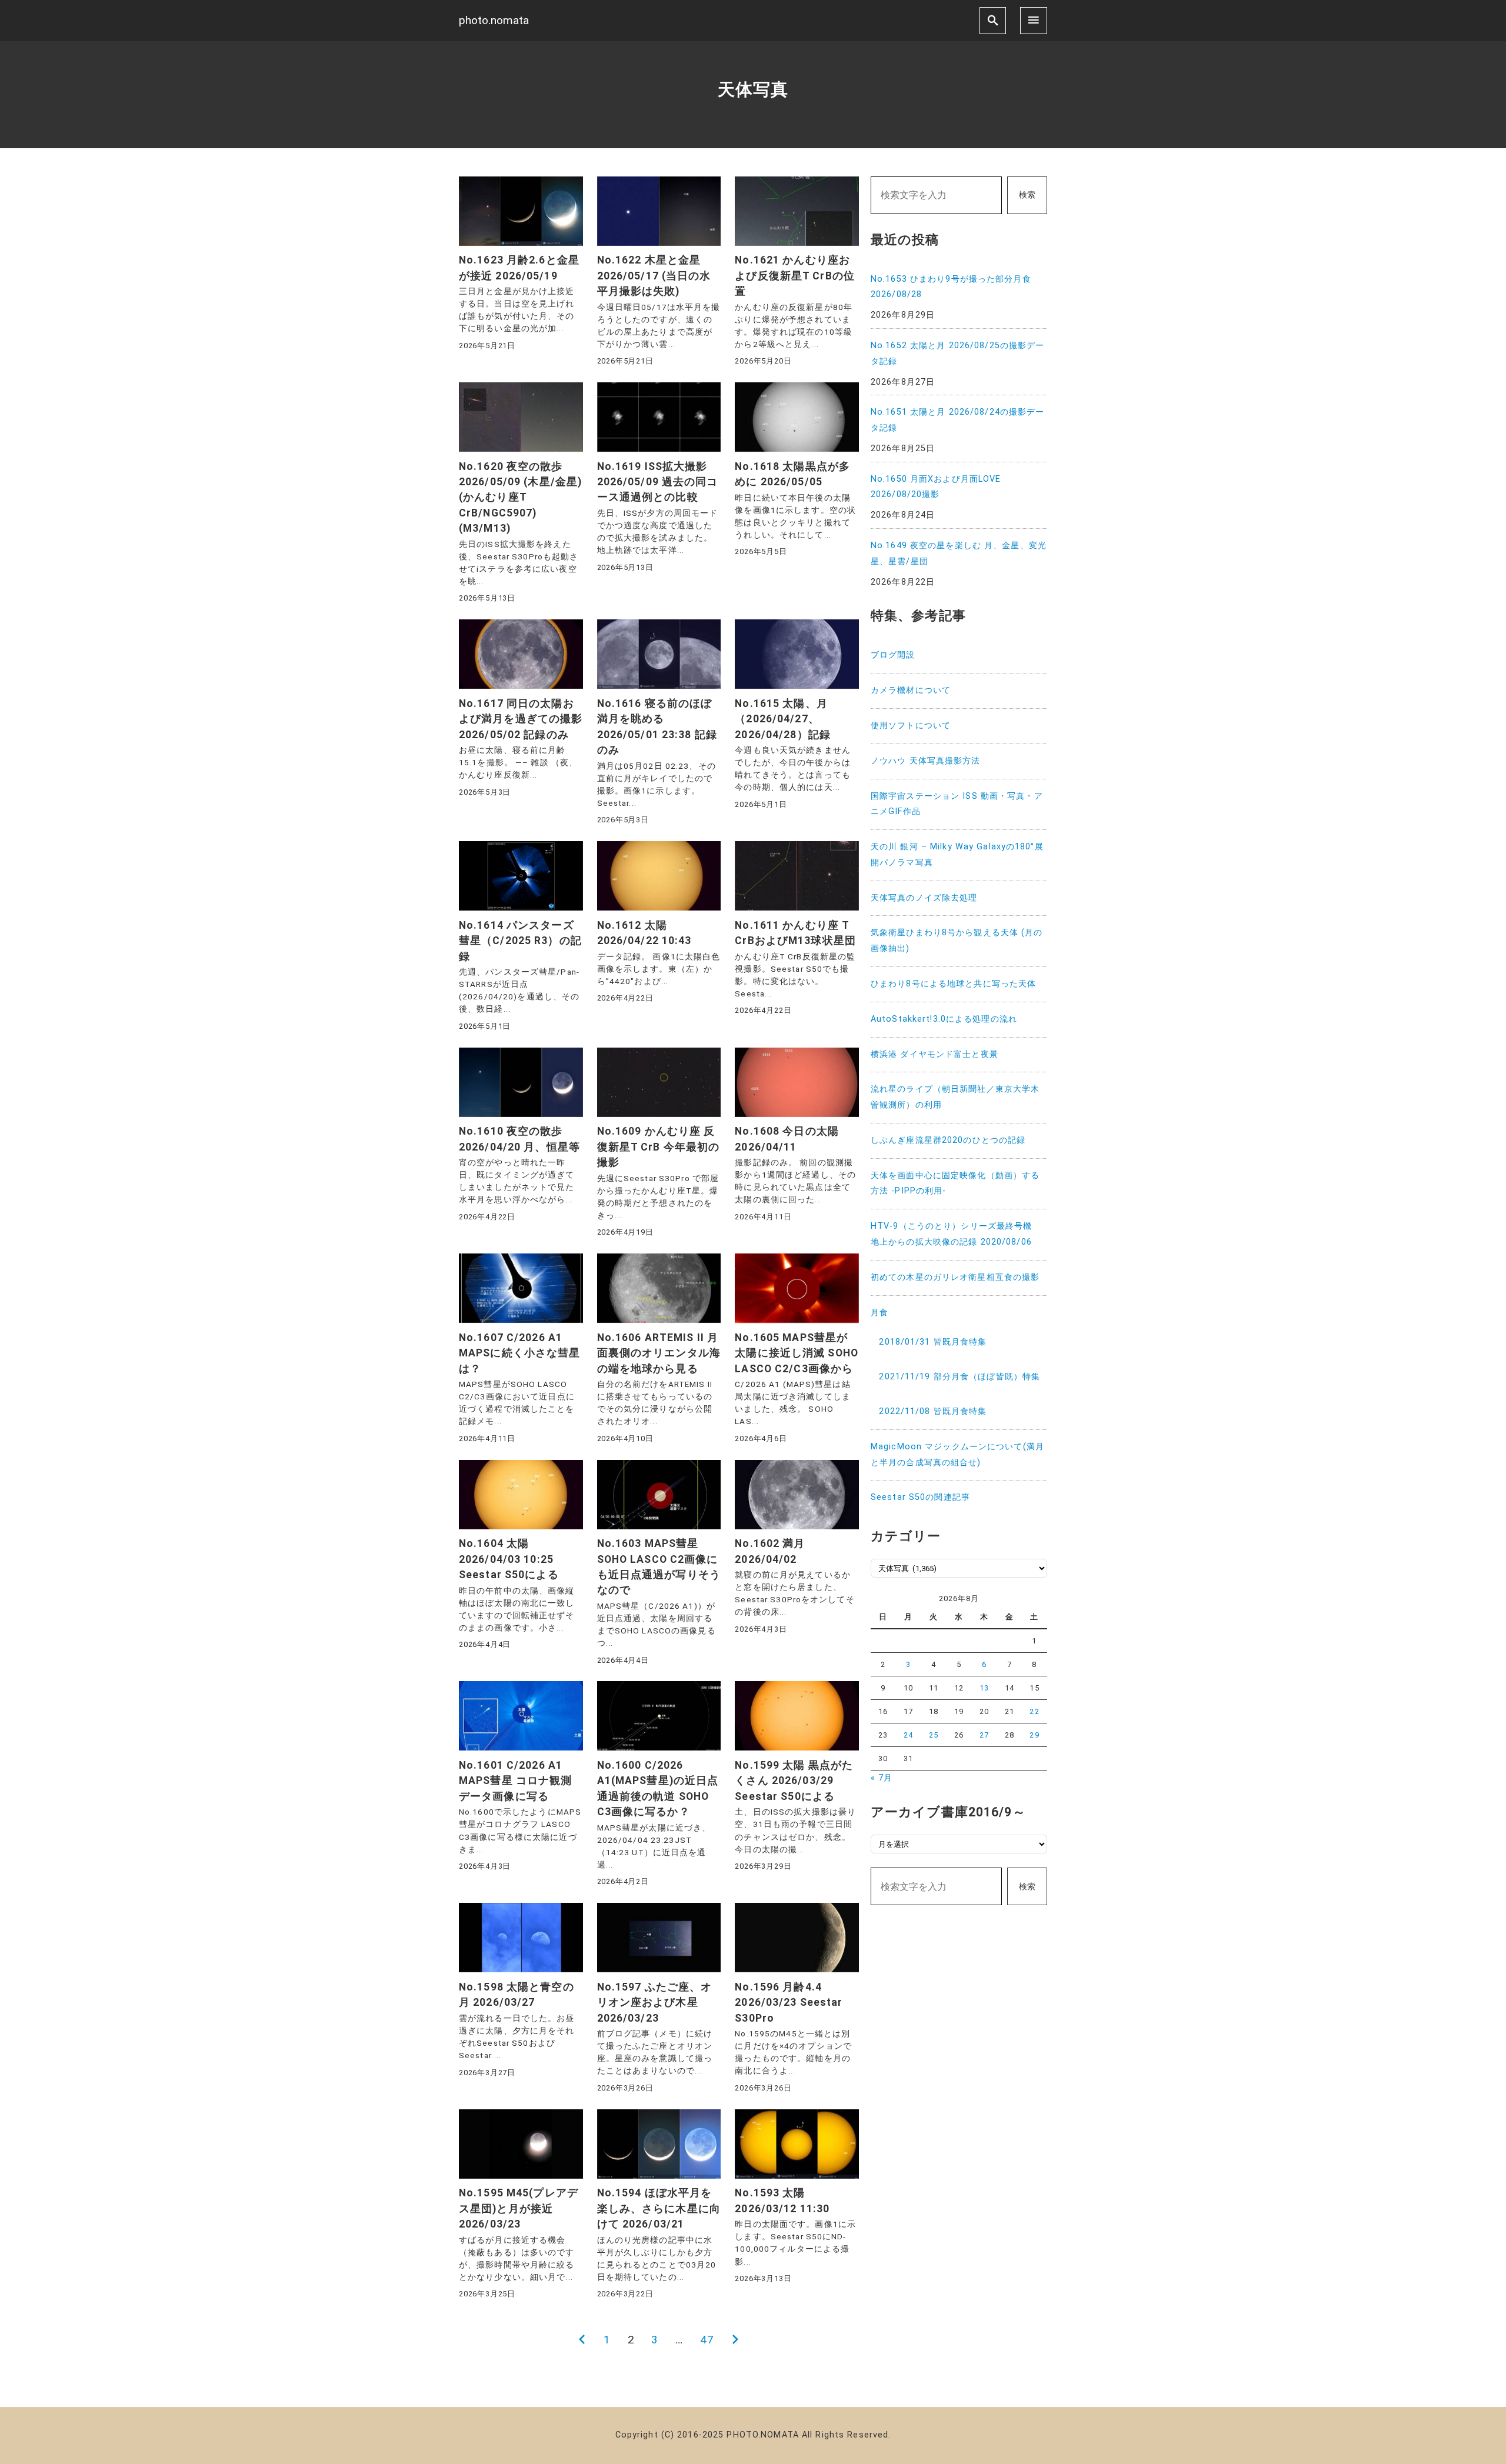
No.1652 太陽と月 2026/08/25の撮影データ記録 (957, 354)
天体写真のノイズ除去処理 (924, 898)
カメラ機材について (911, 690)
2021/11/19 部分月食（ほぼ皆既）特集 (959, 1377)
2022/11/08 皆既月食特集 (933, 1411)
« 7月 (882, 1778)
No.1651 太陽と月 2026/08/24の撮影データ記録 (957, 420)
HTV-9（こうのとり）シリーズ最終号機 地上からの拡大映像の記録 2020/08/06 (956, 1234)
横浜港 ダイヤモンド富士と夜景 (934, 1054)
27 (984, 1735)
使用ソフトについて (911, 726)
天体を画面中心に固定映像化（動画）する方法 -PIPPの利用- (955, 1183)
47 (707, 2340)
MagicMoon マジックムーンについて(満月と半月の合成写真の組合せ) (957, 1455)
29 (1034, 1735)
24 (908, 1735)
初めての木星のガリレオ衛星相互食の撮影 (955, 1277)
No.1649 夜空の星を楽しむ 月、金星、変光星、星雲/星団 (959, 554)
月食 (879, 1313)
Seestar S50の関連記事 (920, 1497)
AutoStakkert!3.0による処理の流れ (944, 1019)
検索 (1027, 195)
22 (1034, 1711)
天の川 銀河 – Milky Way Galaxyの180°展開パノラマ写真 (957, 855)
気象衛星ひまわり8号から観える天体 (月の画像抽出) (957, 941)
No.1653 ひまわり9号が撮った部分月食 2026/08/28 (951, 287)
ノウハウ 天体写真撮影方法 (926, 761)
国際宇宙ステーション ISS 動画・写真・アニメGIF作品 (957, 804)
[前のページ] (582, 2340)
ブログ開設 (893, 655)
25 (934, 1735)
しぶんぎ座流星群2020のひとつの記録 (948, 1140)
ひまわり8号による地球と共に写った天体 (953, 984)
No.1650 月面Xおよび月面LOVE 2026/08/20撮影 (936, 487)
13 (984, 1688)
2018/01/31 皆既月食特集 (933, 1342)
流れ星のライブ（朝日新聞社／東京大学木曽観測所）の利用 (955, 1097)
